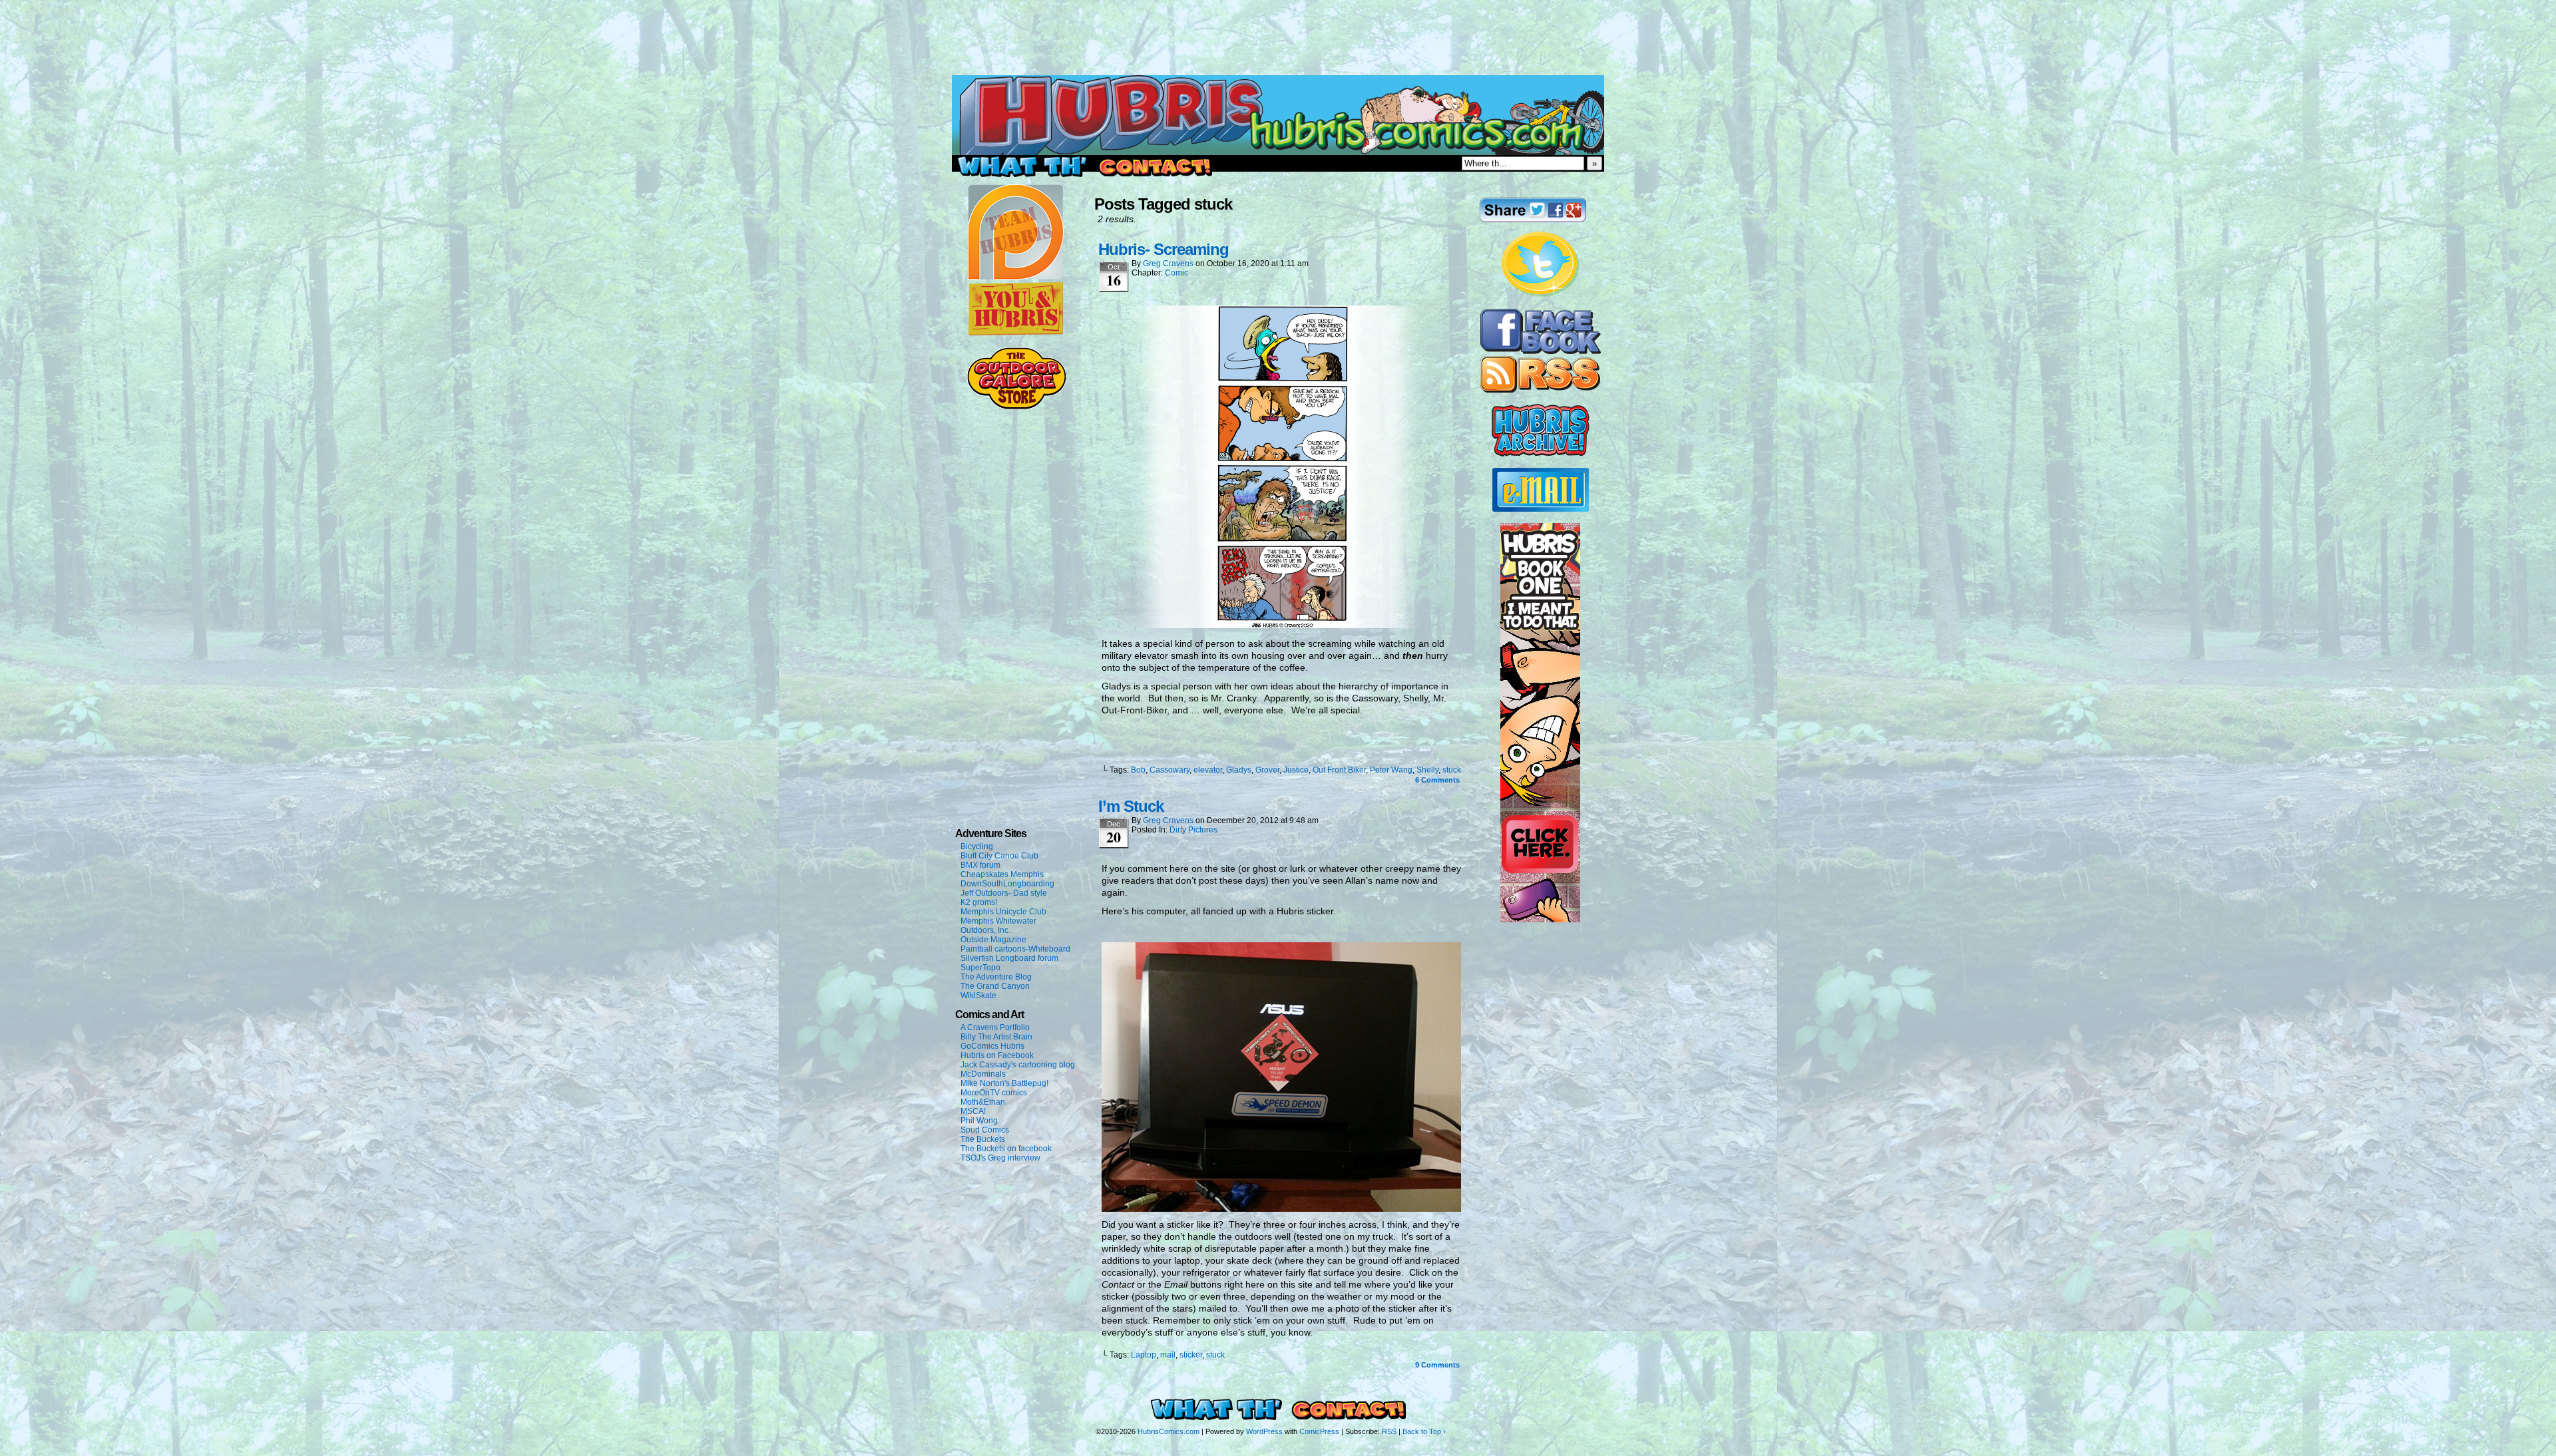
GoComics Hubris (992, 1046)
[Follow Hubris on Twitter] (1540, 295)
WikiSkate (978, 996)
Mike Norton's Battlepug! (1004, 1083)
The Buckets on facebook (1006, 1149)
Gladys (1239, 770)
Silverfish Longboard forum (1009, 958)
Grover (1267, 770)
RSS (1389, 1431)
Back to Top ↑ (1425, 1431)
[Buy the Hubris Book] (1540, 920)
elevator (1208, 770)
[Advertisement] (1278, 30)
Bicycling (977, 846)
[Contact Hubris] (1541, 351)
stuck (1452, 770)
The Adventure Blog (996, 977)
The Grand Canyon (995, 986)
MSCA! (973, 1111)
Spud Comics (985, 1130)
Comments (1437, 780)
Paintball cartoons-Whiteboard (1015, 949)
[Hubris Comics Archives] (1541, 454)
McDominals (983, 1074)
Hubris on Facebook (997, 1055)
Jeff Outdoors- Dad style (1004, 893)
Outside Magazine (993, 940)
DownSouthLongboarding (1007, 884)
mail (1168, 1355)
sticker (1191, 1355)
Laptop (1144, 1355)
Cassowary (1170, 770)
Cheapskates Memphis (1002, 874)
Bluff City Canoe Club (999, 856)
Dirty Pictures (1193, 830)
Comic (1176, 273)
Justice (1296, 770)
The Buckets (983, 1139)
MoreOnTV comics (994, 1093)
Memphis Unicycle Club (1003, 912)
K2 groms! (979, 902)
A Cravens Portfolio (995, 1027)
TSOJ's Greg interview (1000, 1158)
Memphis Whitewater (998, 921)
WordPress (1264, 1431)
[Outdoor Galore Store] (1016, 407)
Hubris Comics (1278, 115)
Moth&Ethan (983, 1102)
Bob (1138, 770)
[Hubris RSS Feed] (1540, 390)
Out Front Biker (1339, 770)
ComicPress (1319, 1431)
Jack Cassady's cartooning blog (1018, 1065)
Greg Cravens (1168, 264)
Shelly (1427, 770)
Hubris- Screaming (1164, 249)
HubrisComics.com (1169, 1431)
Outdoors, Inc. (985, 930)
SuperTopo (980, 968)
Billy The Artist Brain (996, 1037)
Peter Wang (1391, 770)
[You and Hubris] (1016, 333)
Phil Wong (979, 1121)
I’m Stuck (1131, 806)
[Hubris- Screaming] (1281, 625)
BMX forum (980, 865)
